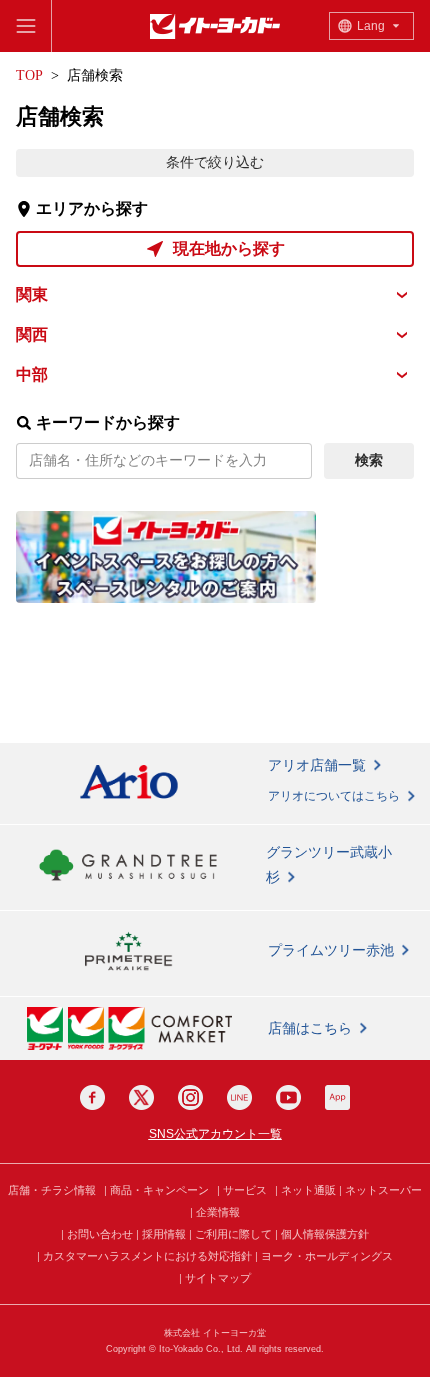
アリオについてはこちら (334, 796)
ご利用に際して (233, 1234)
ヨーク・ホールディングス (327, 1256)
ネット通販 (308, 1190)
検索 (369, 460)
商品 (121, 1190)
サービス (245, 1190)
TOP (29, 75)
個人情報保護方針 (325, 1234)
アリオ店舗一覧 (317, 765)
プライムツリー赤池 (331, 950)
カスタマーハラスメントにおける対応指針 (147, 1256)
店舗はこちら (310, 1028)
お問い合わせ (100, 1234)
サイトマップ (218, 1278)
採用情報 (164, 1234)
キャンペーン (176, 1190)
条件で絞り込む (215, 162)
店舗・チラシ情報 (52, 1190)
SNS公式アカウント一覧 (215, 1134)
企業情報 (218, 1212)
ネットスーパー (383, 1190)
